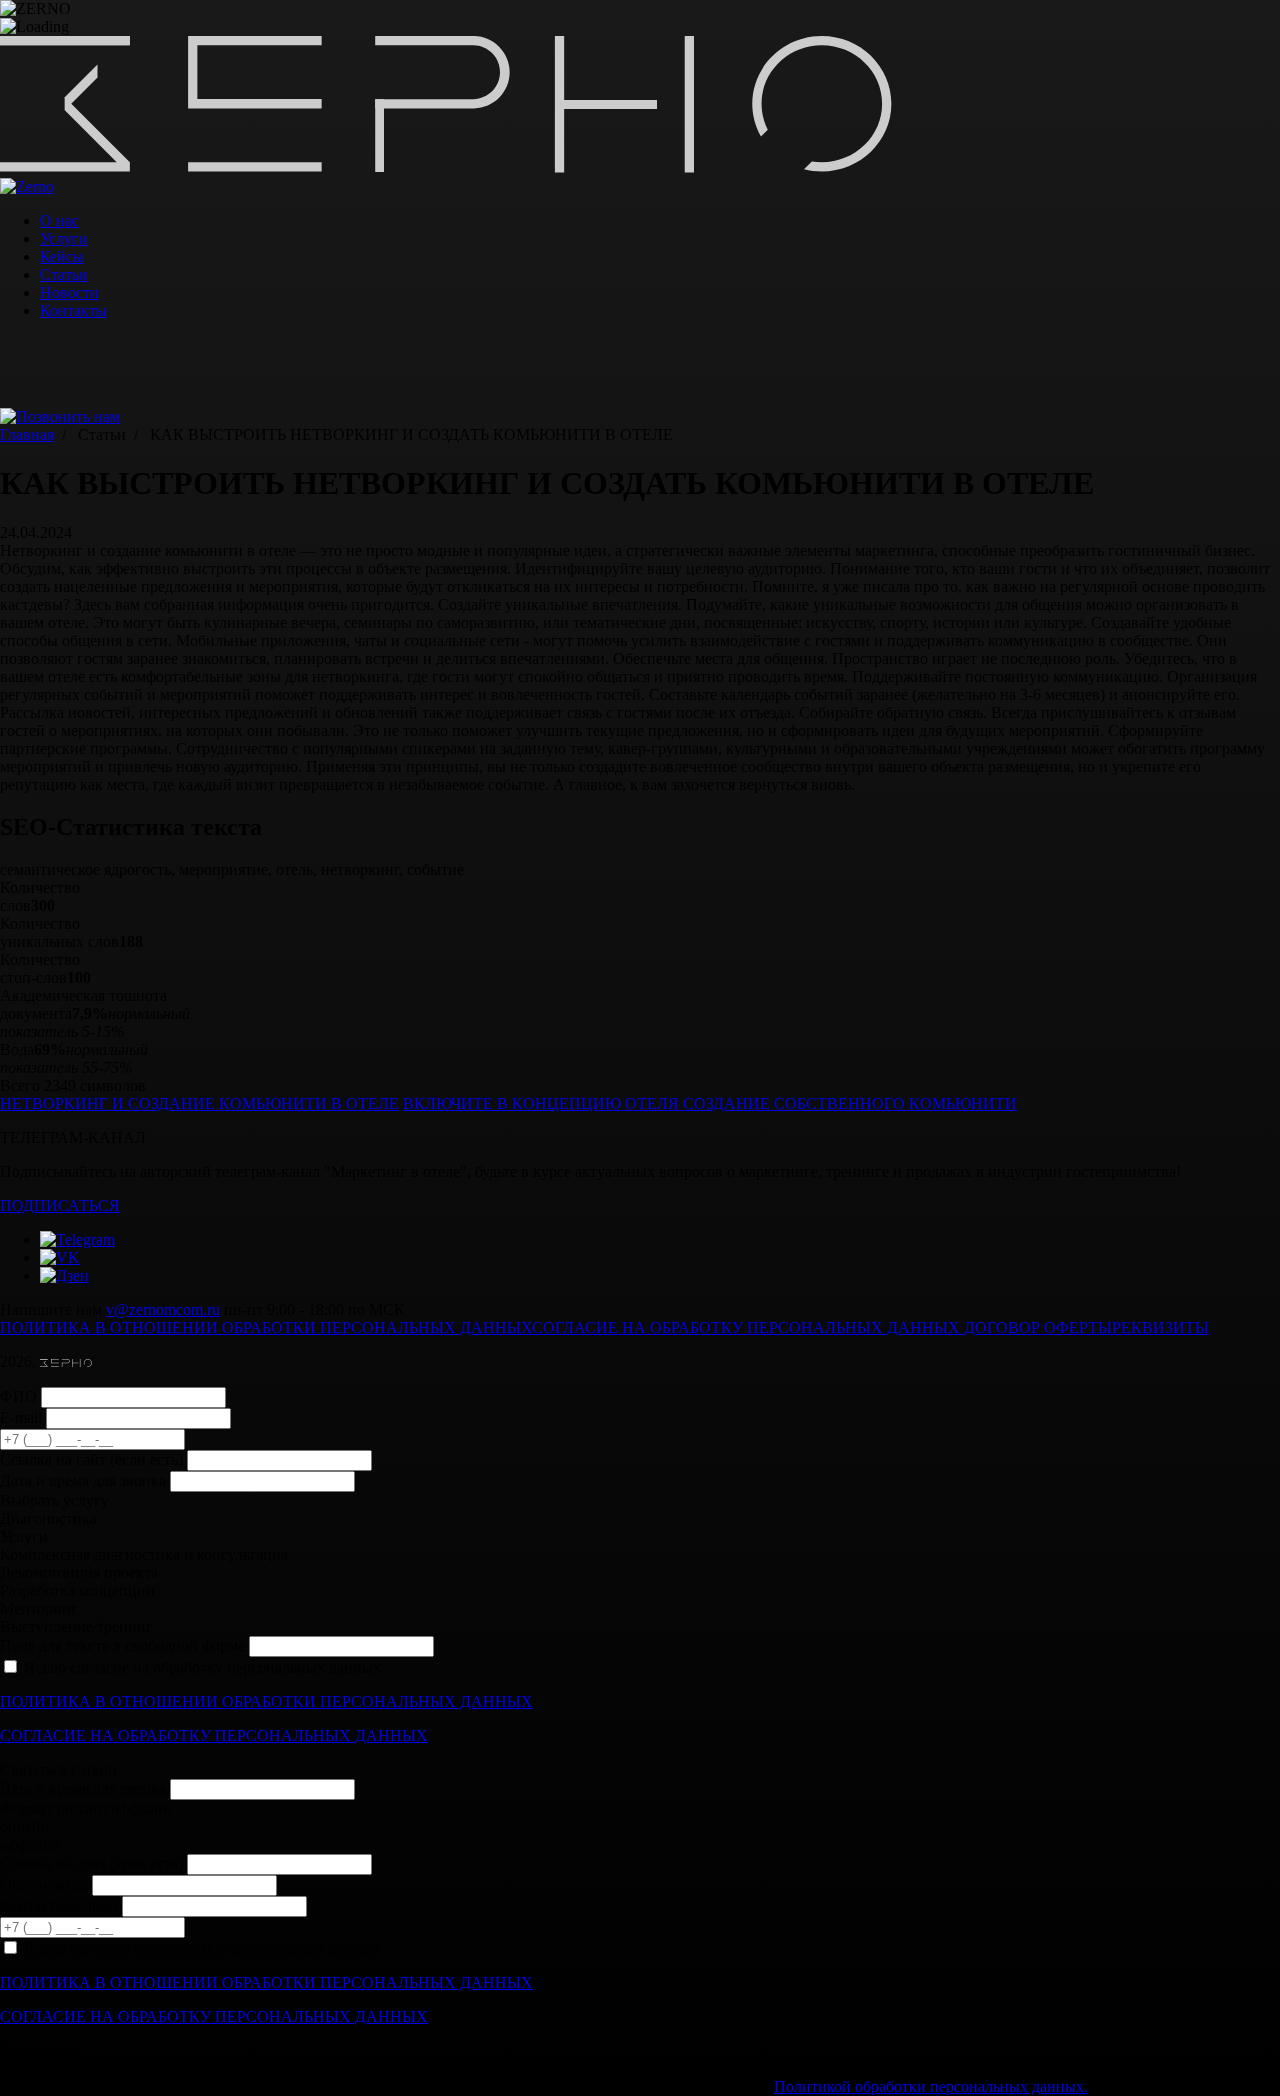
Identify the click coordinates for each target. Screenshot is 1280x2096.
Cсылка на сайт (91, 1459)
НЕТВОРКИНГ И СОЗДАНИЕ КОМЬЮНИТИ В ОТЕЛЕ (199, 1103)
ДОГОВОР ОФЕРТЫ (1038, 1327)
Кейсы (62, 256)
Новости (69, 292)
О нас (59, 220)
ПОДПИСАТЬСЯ (60, 1205)
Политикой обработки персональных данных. (931, 2086)
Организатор (44, 1884)
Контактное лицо (59, 1905)
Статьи (64, 274)
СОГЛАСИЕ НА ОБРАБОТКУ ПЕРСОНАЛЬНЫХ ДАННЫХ (748, 1327)
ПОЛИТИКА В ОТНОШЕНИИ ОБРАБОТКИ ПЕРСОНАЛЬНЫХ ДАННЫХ (266, 1327)
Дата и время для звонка (83, 1480)
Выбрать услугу (54, 1500)
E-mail (21, 1417)
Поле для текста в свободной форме (122, 1645)
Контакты (73, 310)
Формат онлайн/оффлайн (86, 1808)
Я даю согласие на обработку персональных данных (202, 1667)
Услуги (64, 238)
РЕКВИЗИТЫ (1160, 1327)
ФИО (18, 1396)
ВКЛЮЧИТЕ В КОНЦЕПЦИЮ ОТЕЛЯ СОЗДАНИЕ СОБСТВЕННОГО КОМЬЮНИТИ (710, 1103)
